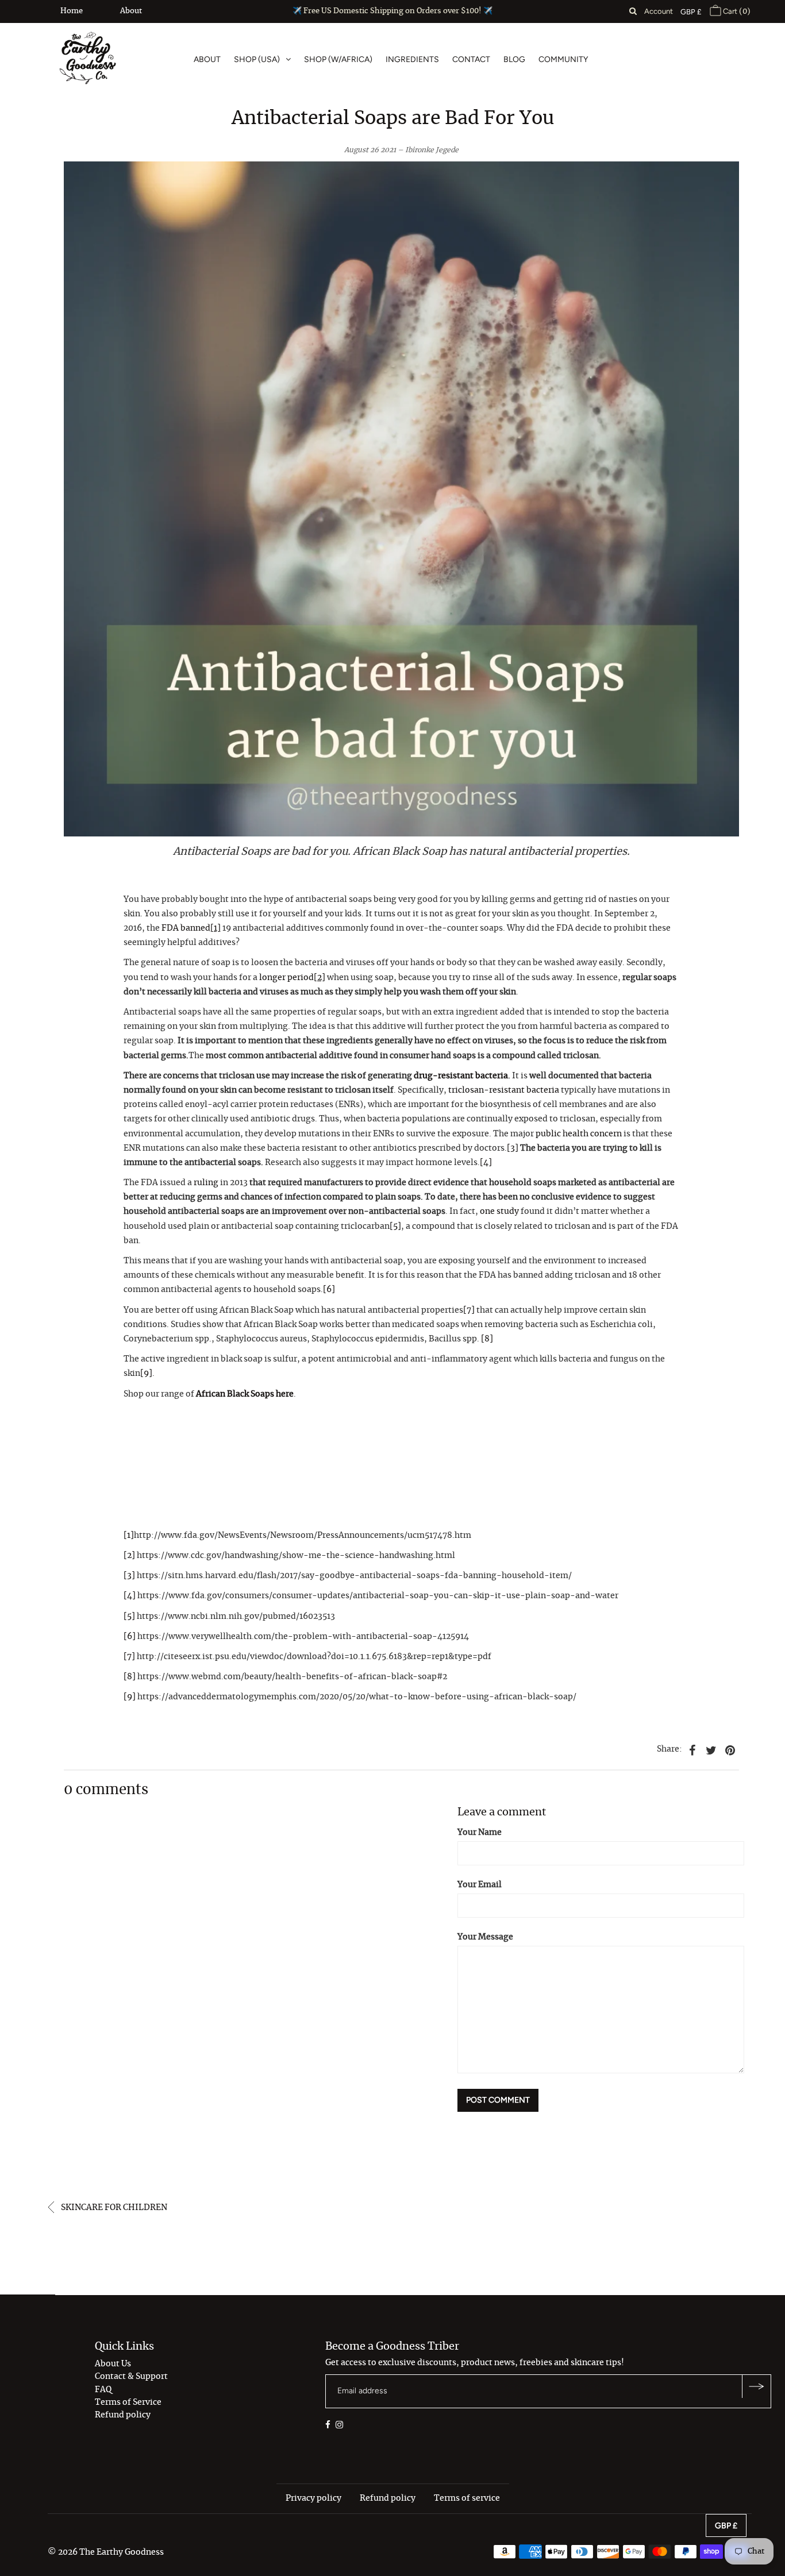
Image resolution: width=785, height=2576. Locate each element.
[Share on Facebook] (692, 1749)
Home (72, 11)
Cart (736, 11)
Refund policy (123, 2415)
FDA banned (186, 928)
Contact (471, 59)
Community (563, 59)
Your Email (480, 1885)
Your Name (480, 1833)
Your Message (485, 1937)
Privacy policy (313, 2498)
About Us (113, 2364)
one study (499, 1212)
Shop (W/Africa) (338, 59)
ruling (206, 1183)
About (131, 11)
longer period (286, 978)
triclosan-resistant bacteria (504, 1090)
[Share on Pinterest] (730, 1749)
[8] (487, 1339)
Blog (514, 59)
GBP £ (691, 12)
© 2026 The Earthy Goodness (106, 2552)
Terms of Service (128, 2403)
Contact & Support (131, 2377)
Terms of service (467, 2498)
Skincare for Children (113, 2208)
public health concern (579, 1134)
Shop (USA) (257, 59)
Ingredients (412, 59)
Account (659, 11)
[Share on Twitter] (711, 1749)
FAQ (103, 2390)
